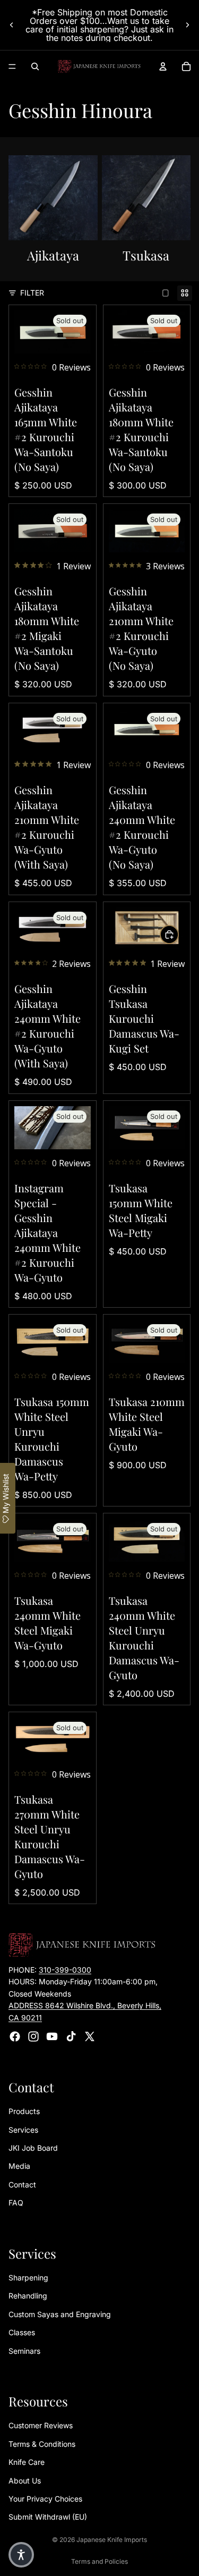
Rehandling (28, 2296)
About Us (25, 2481)
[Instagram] (33, 2036)
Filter (32, 293)
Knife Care (27, 2462)
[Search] (35, 66)
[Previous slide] (12, 25)
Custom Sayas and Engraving (60, 2314)
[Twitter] (90, 2036)
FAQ (16, 2203)
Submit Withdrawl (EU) (48, 2517)
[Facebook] (15, 2036)
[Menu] (12, 66)
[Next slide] (187, 25)
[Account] (163, 66)
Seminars (24, 2351)
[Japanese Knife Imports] (99, 66)
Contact (22, 2184)
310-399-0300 (65, 1970)
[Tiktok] (71, 2036)
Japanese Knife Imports (112, 2540)
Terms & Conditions (42, 2444)
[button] (21, 2555)
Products (24, 2112)
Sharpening (28, 2278)
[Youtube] (52, 2036)
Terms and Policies (99, 2561)
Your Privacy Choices (45, 2499)
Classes (22, 2332)
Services (23, 2130)
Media (19, 2166)
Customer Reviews (41, 2426)
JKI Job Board (33, 2148)
